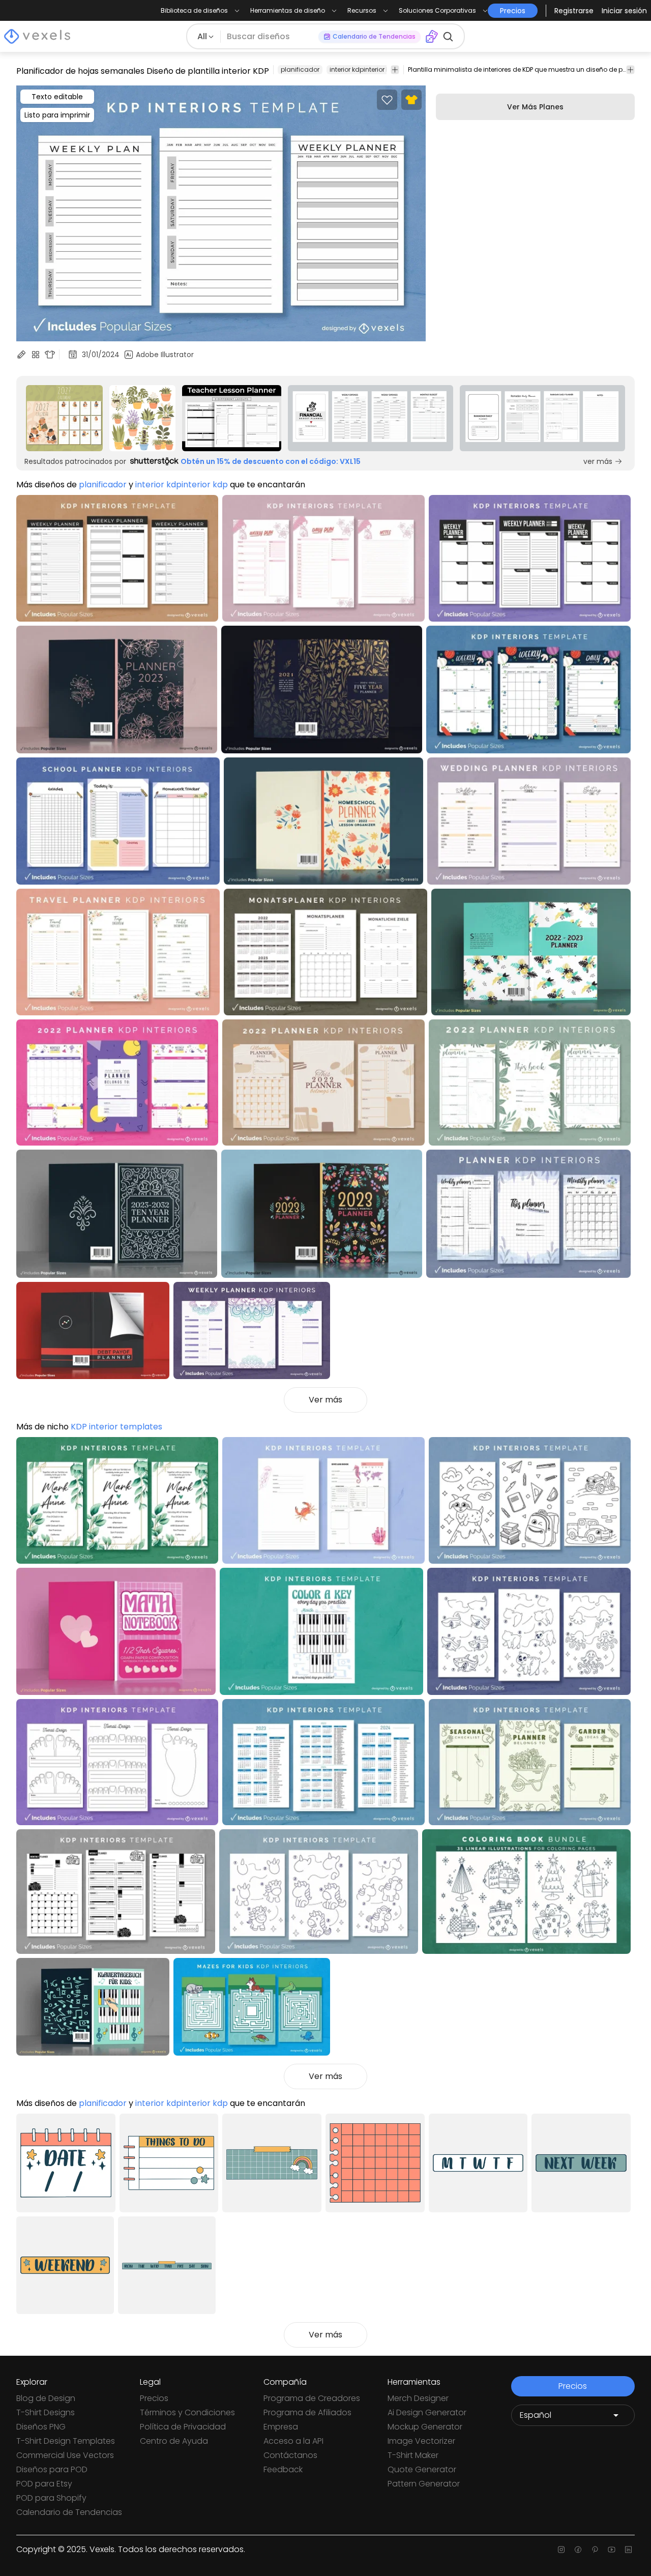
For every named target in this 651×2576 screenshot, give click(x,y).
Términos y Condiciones (187, 2412)
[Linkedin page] (628, 2550)
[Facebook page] (578, 2550)
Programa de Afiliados (307, 2412)
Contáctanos (290, 2455)
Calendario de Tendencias (69, 2512)
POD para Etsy (44, 2484)
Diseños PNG (41, 2427)
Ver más (325, 1400)
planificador (300, 69)
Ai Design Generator (427, 2412)
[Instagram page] (561, 2550)
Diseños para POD (52, 2469)
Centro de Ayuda (174, 2441)
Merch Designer (418, 2398)
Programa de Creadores (312, 2398)
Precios (154, 2398)
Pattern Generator (424, 2484)
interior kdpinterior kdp (364, 69)
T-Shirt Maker (413, 2455)
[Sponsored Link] (64, 418)
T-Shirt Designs (46, 2412)
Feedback (283, 2469)
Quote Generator (422, 2469)
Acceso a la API (293, 2441)
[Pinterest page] (595, 2550)
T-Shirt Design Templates (66, 2441)
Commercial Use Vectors (65, 2455)
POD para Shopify (51, 2498)
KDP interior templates (116, 1427)
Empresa (281, 2427)
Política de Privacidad (183, 2427)
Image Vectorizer (421, 2441)
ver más (598, 461)
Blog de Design (46, 2398)
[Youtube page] (612, 2550)
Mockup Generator (425, 2427)
